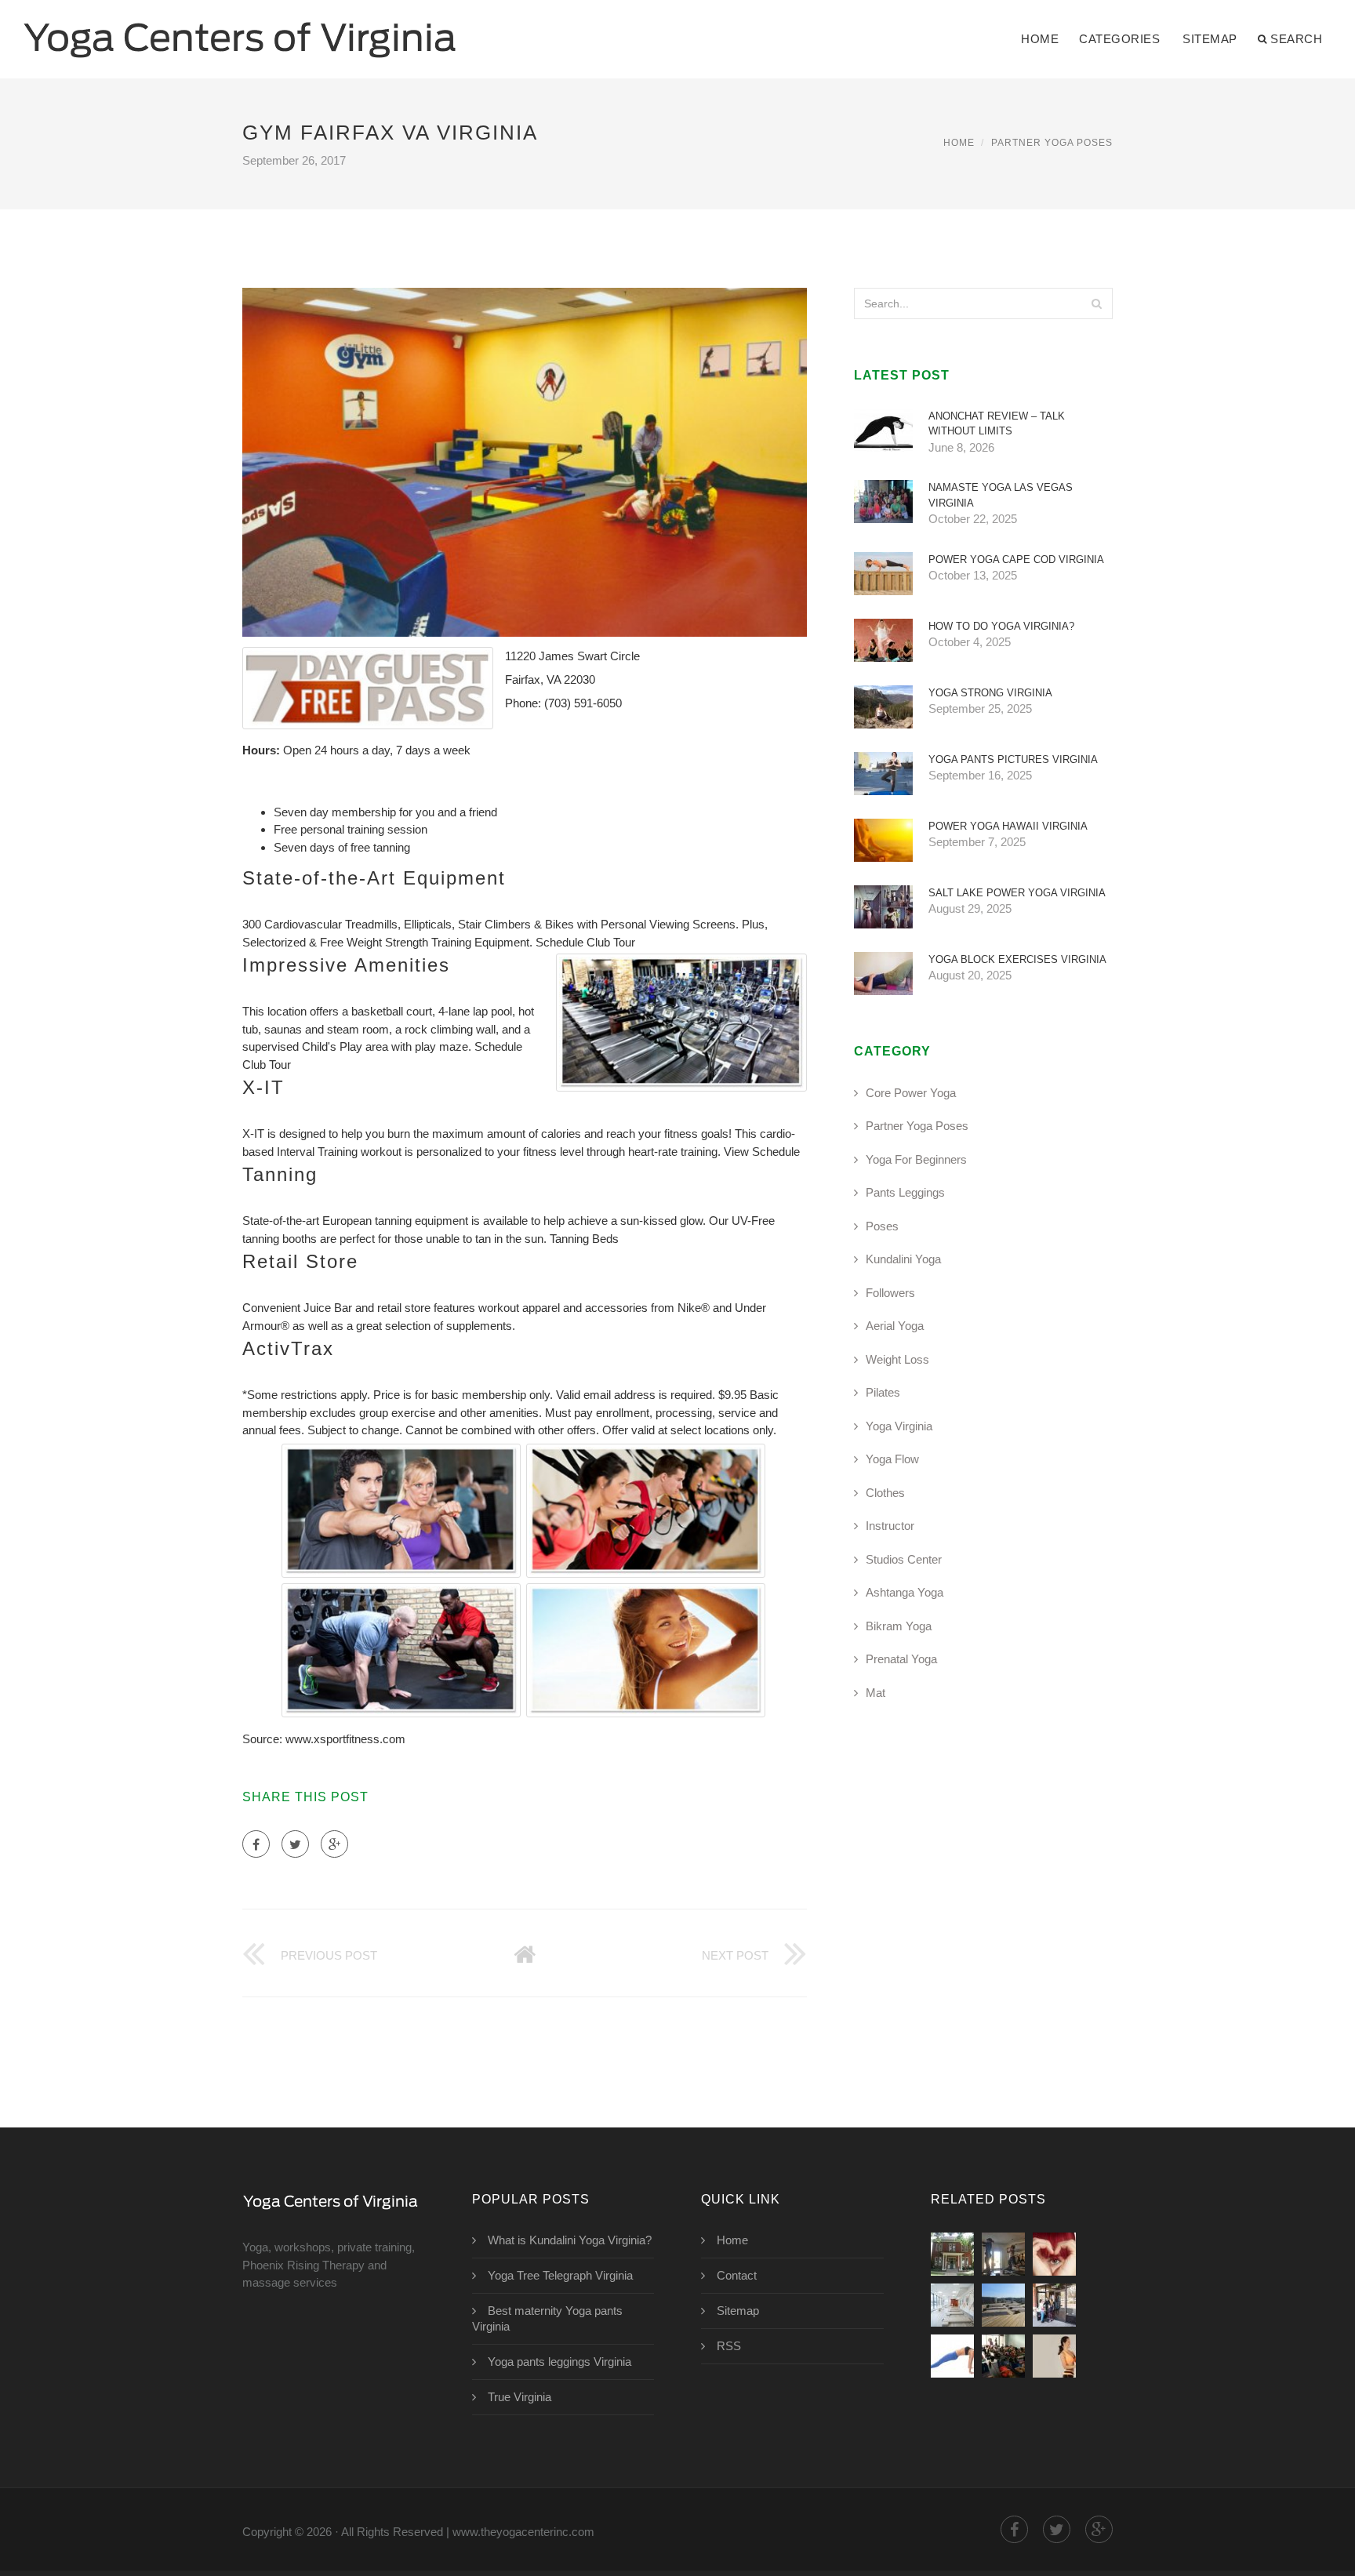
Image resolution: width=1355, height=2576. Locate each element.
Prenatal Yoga (901, 1659)
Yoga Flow (892, 1459)
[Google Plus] (334, 1844)
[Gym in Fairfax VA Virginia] (952, 2254)
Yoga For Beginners (916, 1159)
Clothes (885, 1493)
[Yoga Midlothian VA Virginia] (1054, 2305)
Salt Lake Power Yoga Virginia (1017, 893)
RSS (729, 2346)
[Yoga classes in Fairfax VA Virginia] (1054, 2254)
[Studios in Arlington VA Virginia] (1054, 2356)
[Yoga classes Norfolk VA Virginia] (1003, 2356)
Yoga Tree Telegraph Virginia (560, 2275)
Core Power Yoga (911, 1093)
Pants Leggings (905, 1192)
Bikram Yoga (899, 1626)
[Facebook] (256, 1844)
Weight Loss (897, 1359)
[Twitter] (295, 1844)
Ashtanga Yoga (905, 1592)
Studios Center (904, 1559)
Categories (1119, 39)
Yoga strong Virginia (990, 693)
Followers (890, 1293)
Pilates (883, 1392)
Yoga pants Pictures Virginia (1013, 759)
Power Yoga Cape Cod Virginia (1016, 560)
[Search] (1096, 303)
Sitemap (1210, 39)
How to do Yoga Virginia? (1001, 626)
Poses (882, 1226)
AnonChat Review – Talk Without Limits (997, 424)
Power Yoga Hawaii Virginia (1008, 826)
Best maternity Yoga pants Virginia (547, 2318)
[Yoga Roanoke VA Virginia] (1003, 2305)
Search (1296, 39)
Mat (875, 1693)
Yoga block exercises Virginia (1017, 959)
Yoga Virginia (899, 1426)
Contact (737, 2275)
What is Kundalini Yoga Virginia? (570, 2240)
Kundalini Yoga (903, 1259)
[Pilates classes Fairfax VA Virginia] (1003, 2254)
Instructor (890, 1526)
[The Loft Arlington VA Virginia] (952, 2305)
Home (1040, 39)
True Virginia (519, 2397)
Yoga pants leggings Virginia (559, 2362)
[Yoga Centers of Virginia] (240, 29)
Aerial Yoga (895, 1326)
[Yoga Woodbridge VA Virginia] (952, 2356)
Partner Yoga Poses (1052, 143)
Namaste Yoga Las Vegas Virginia (1001, 495)
